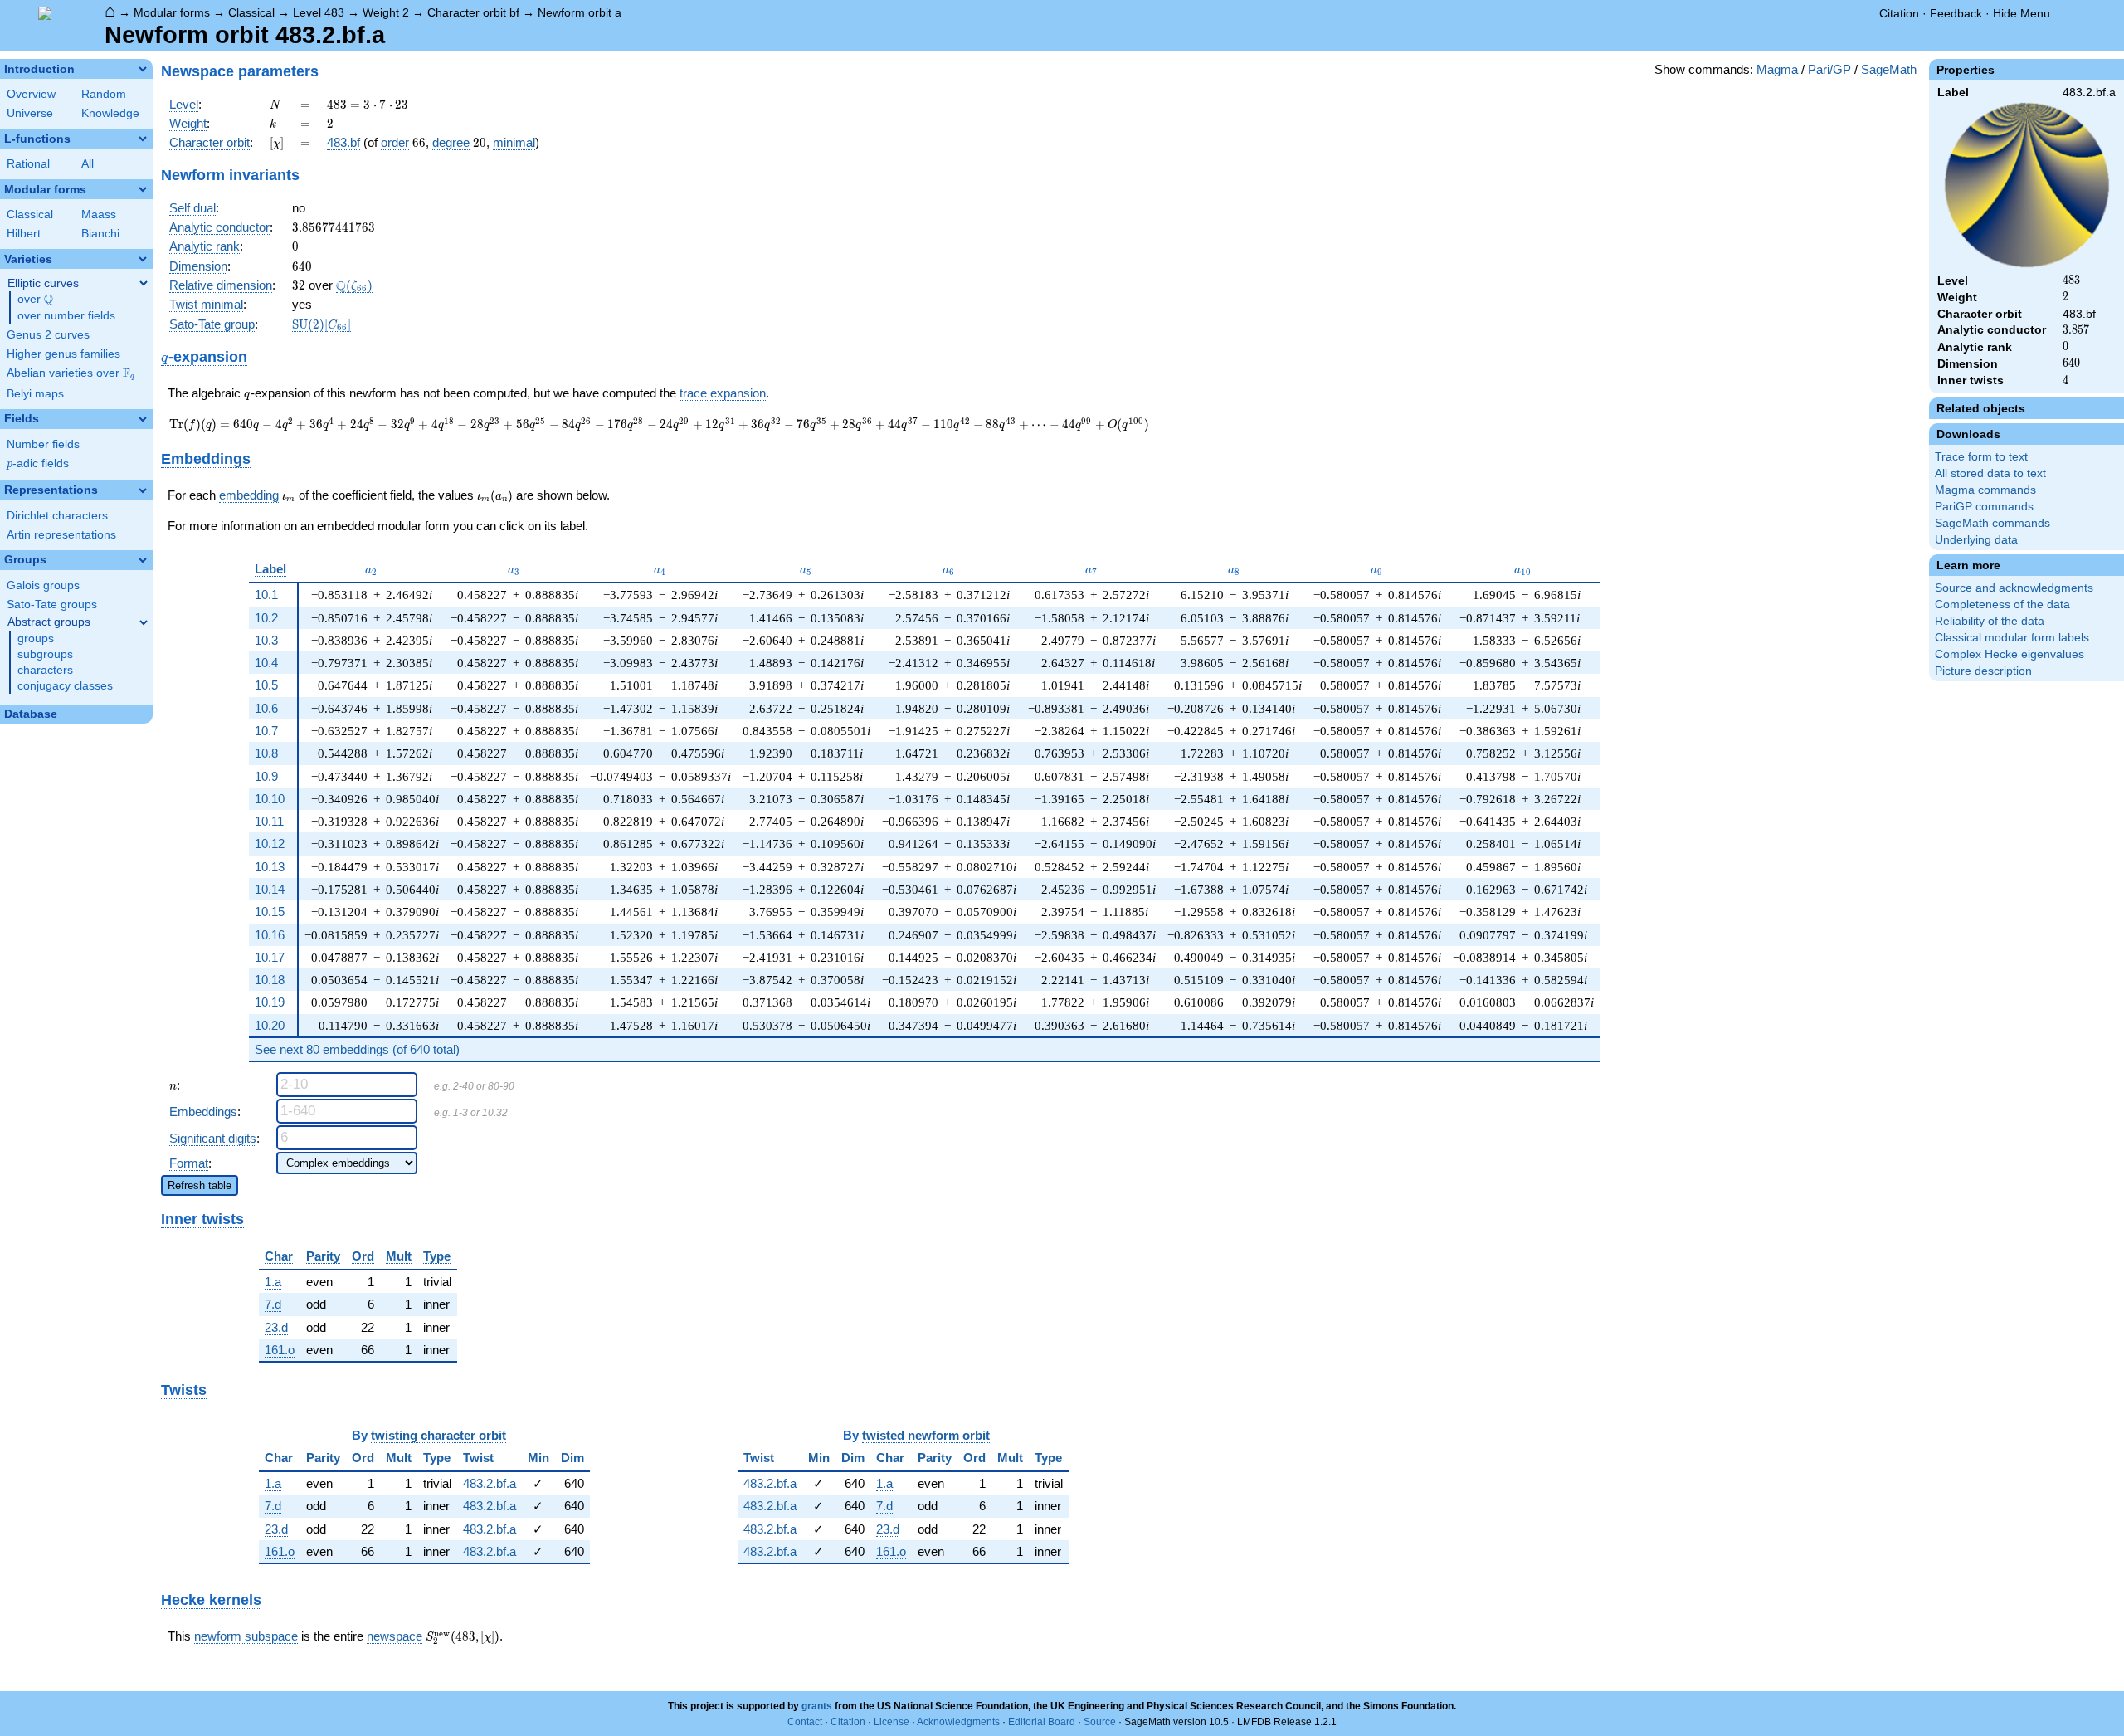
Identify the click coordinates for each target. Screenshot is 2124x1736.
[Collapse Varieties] (143, 259)
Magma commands (1985, 490)
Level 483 (319, 12)
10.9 (266, 776)
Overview (31, 94)
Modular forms (172, 12)
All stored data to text (1990, 473)
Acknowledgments (958, 1722)
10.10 (270, 799)
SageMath (1889, 69)
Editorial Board (1042, 1722)
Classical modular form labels (2012, 638)
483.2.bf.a (490, 1483)
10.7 (266, 731)
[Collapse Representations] (143, 490)
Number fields (43, 444)
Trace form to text (1981, 457)
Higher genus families (63, 354)
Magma (1777, 69)
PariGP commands (1984, 507)
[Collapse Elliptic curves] (144, 283)
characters (45, 670)
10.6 (266, 708)
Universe (30, 113)
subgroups (45, 654)
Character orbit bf (473, 12)
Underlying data (1976, 540)
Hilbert (24, 234)
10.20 (270, 1025)
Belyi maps (35, 394)
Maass (99, 215)
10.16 (270, 935)
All (88, 164)
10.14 (270, 889)
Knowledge (110, 113)
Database (31, 714)
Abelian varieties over (71, 373)
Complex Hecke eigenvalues (2010, 654)
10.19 (270, 1002)
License (891, 1722)
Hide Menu (2022, 13)
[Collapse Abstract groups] (144, 622)
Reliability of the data (1990, 621)
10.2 (266, 618)
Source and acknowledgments (2014, 588)
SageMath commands (1992, 523)
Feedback (1956, 13)
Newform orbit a (580, 12)
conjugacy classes (65, 686)
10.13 (270, 867)
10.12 (270, 844)
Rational (28, 164)
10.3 (266, 640)
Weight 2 (386, 12)
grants (817, 1706)
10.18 (270, 980)
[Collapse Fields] (143, 419)
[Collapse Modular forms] (143, 189)
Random (104, 94)
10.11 (269, 821)
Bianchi (100, 234)
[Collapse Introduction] (143, 69)
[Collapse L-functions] (143, 139)
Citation (1899, 13)
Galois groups (43, 585)
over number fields (66, 316)
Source (1100, 1722)
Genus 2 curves (48, 335)
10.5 (266, 685)
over (35, 300)
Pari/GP (1829, 69)
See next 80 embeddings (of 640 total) (357, 1049)
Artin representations (61, 535)
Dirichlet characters (57, 516)
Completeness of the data (2002, 605)
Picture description (1983, 671)
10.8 (266, 753)
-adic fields (38, 463)
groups (36, 639)
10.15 (270, 912)
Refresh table (200, 1185)
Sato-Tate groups (52, 605)
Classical (251, 12)
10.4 (266, 663)
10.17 (270, 957)
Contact (805, 1722)
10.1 (266, 595)
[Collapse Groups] (143, 560)
